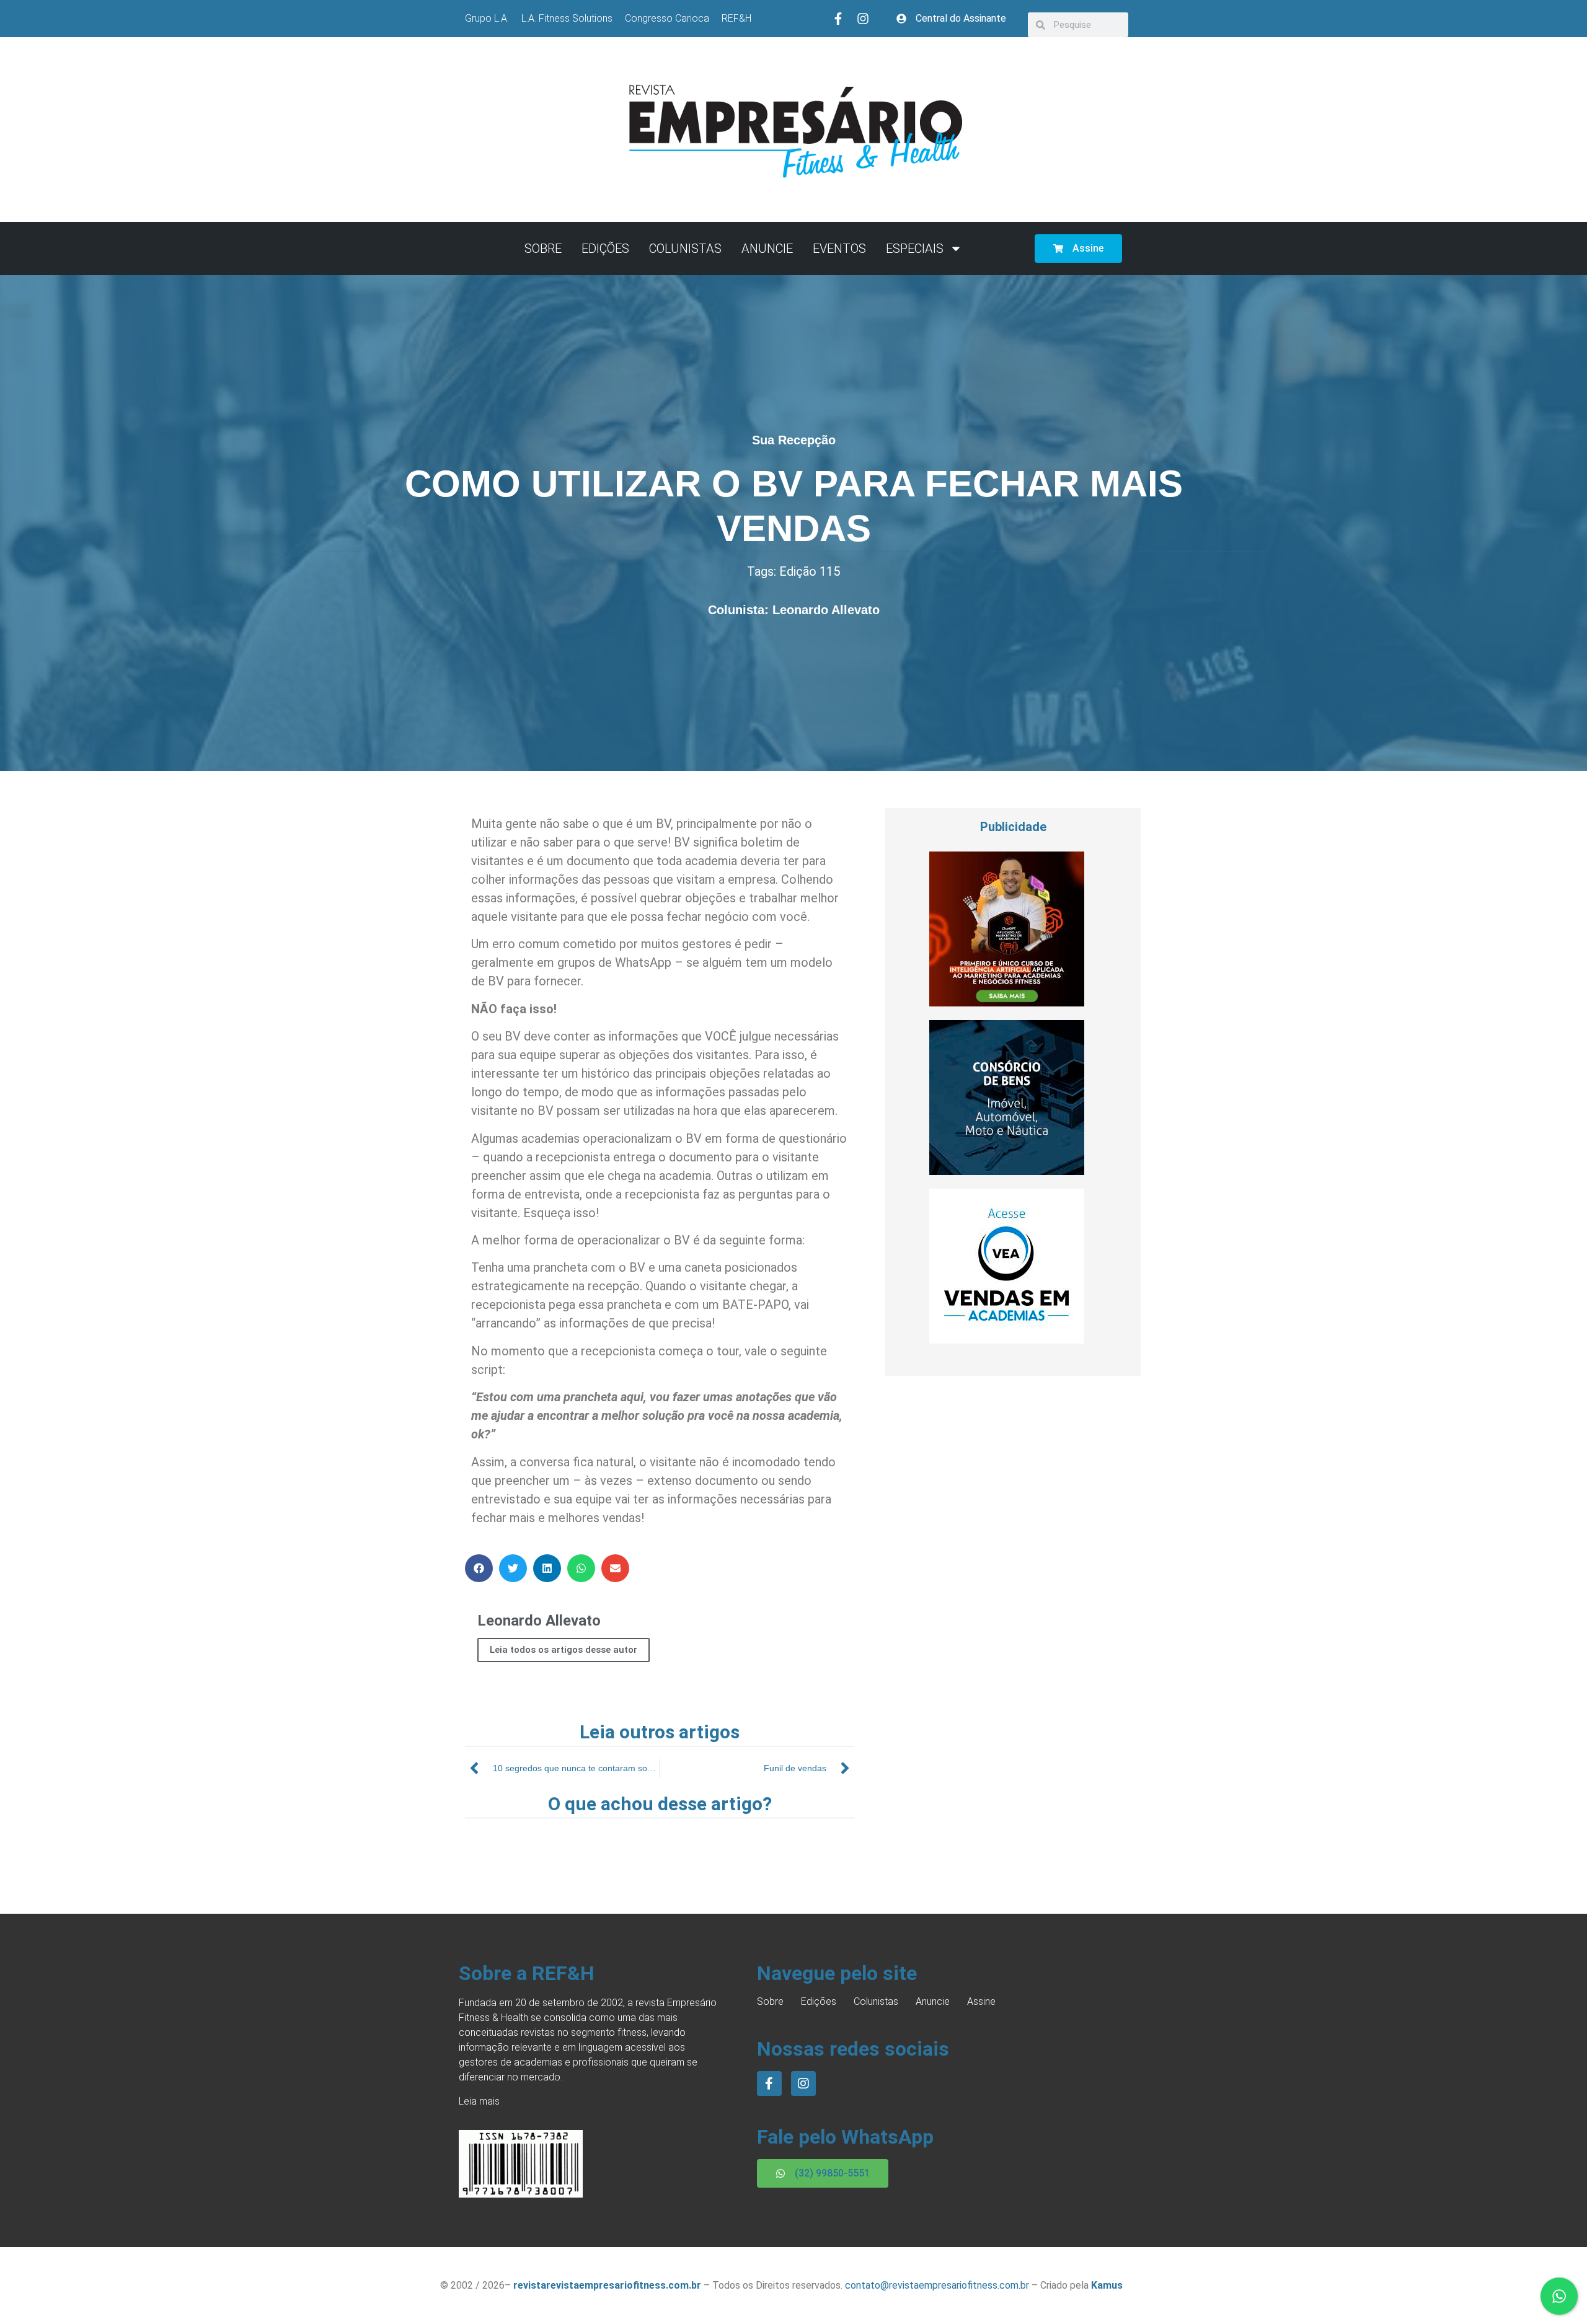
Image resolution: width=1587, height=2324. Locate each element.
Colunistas (685, 249)
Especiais (915, 249)
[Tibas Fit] (1007, 1003)
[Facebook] (769, 2084)
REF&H (736, 18)
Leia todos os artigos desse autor (564, 1650)
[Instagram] (863, 19)
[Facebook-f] (838, 19)
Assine (981, 2001)
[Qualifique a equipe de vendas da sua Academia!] (1007, 1340)
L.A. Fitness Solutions (567, 18)
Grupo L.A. (487, 18)
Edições (605, 249)
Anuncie (767, 249)
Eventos (839, 249)
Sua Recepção (794, 440)
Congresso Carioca (667, 18)
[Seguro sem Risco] (1007, 1171)
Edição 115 (810, 571)
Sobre (543, 249)
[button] (479, 1568)
